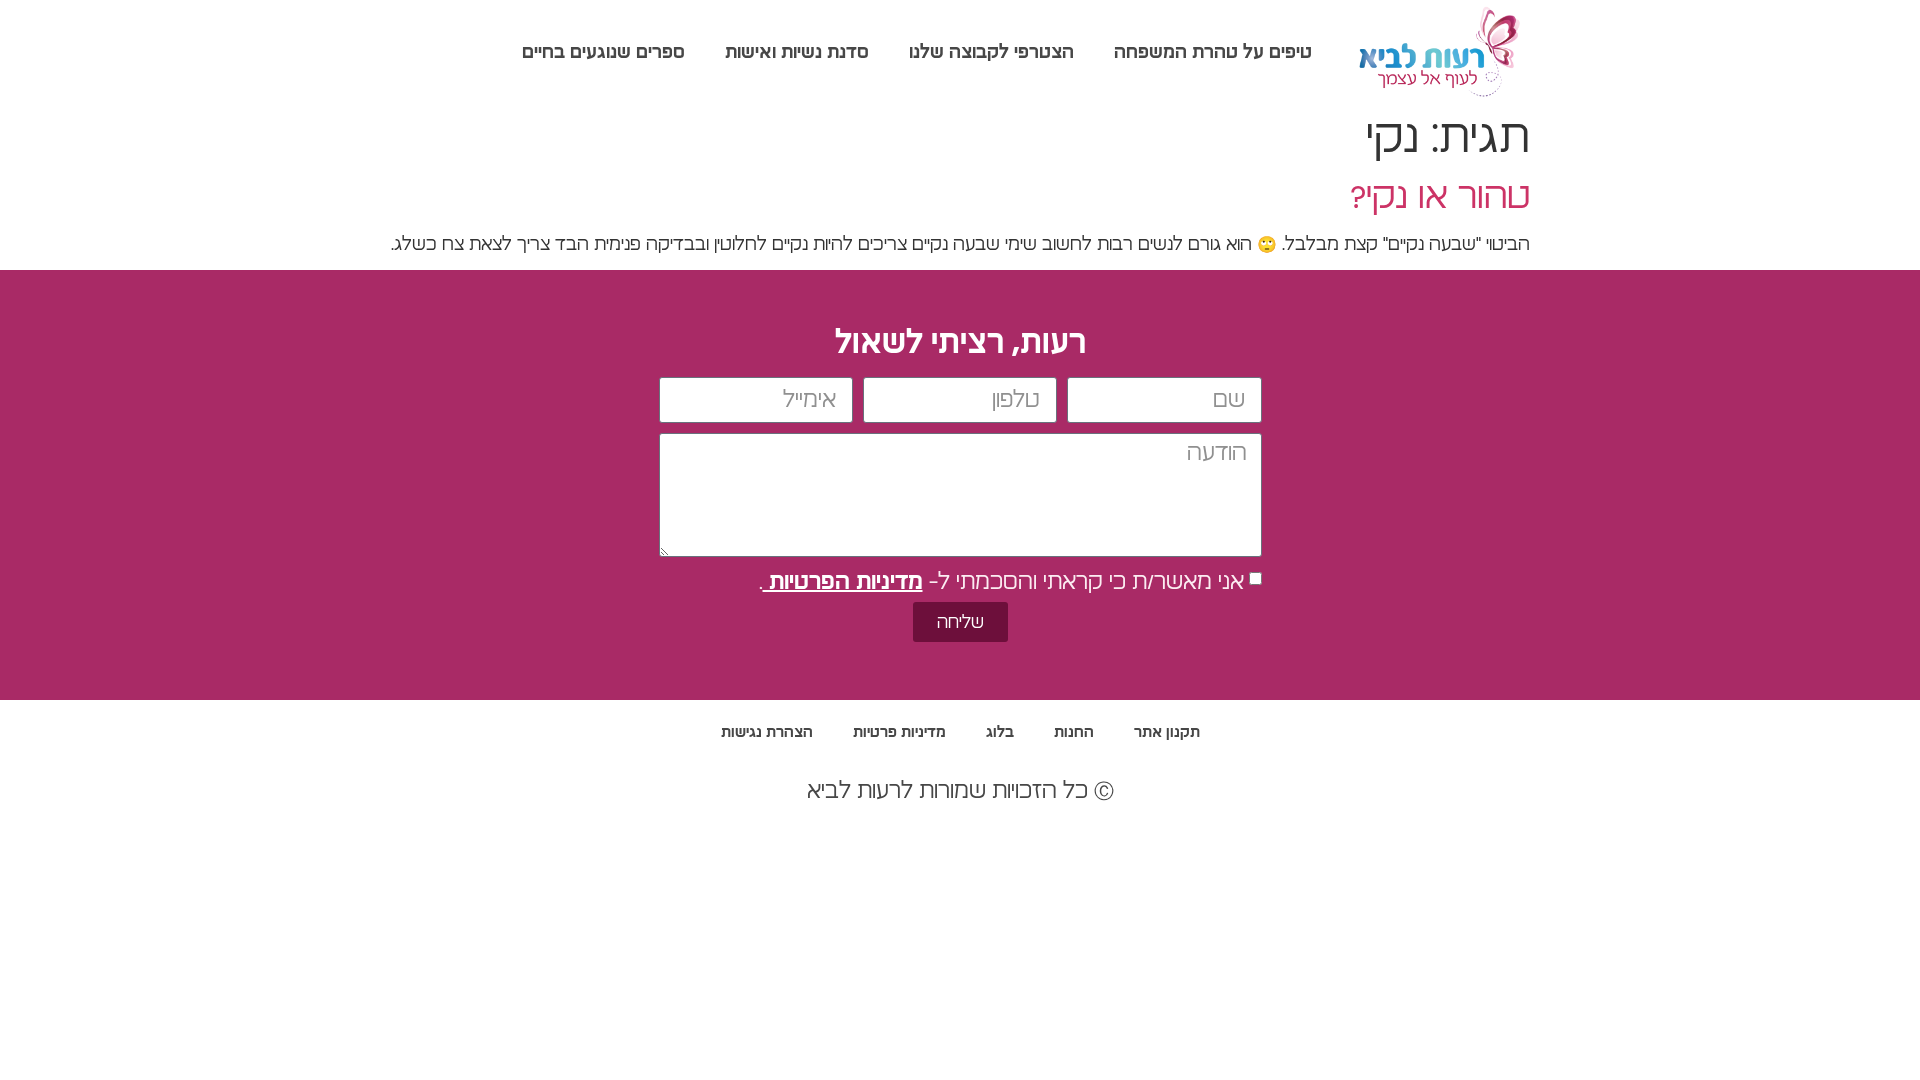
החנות (1074, 732)
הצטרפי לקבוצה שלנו (991, 52)
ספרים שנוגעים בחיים (603, 52)
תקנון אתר (1167, 732)
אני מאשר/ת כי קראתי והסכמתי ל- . (1001, 582)
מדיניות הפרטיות (843, 582)
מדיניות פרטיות (899, 732)
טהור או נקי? (1440, 197)
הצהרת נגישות (767, 732)
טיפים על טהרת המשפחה (1213, 52)
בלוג (1000, 732)
